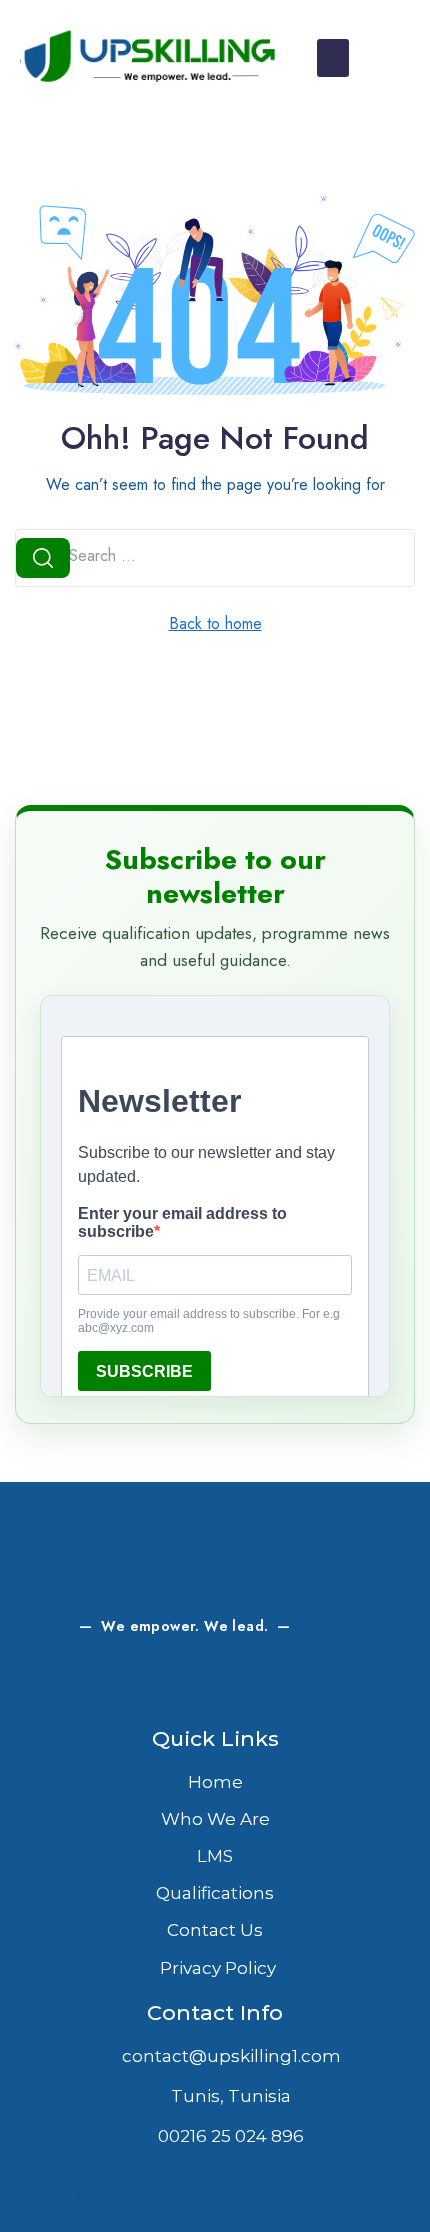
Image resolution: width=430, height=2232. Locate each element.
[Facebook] (90, 1683)
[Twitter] (190, 1683)
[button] (333, 58)
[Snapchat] (240, 1683)
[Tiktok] (340, 1683)
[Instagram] (140, 1683)
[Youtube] (290, 1683)
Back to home (215, 623)
